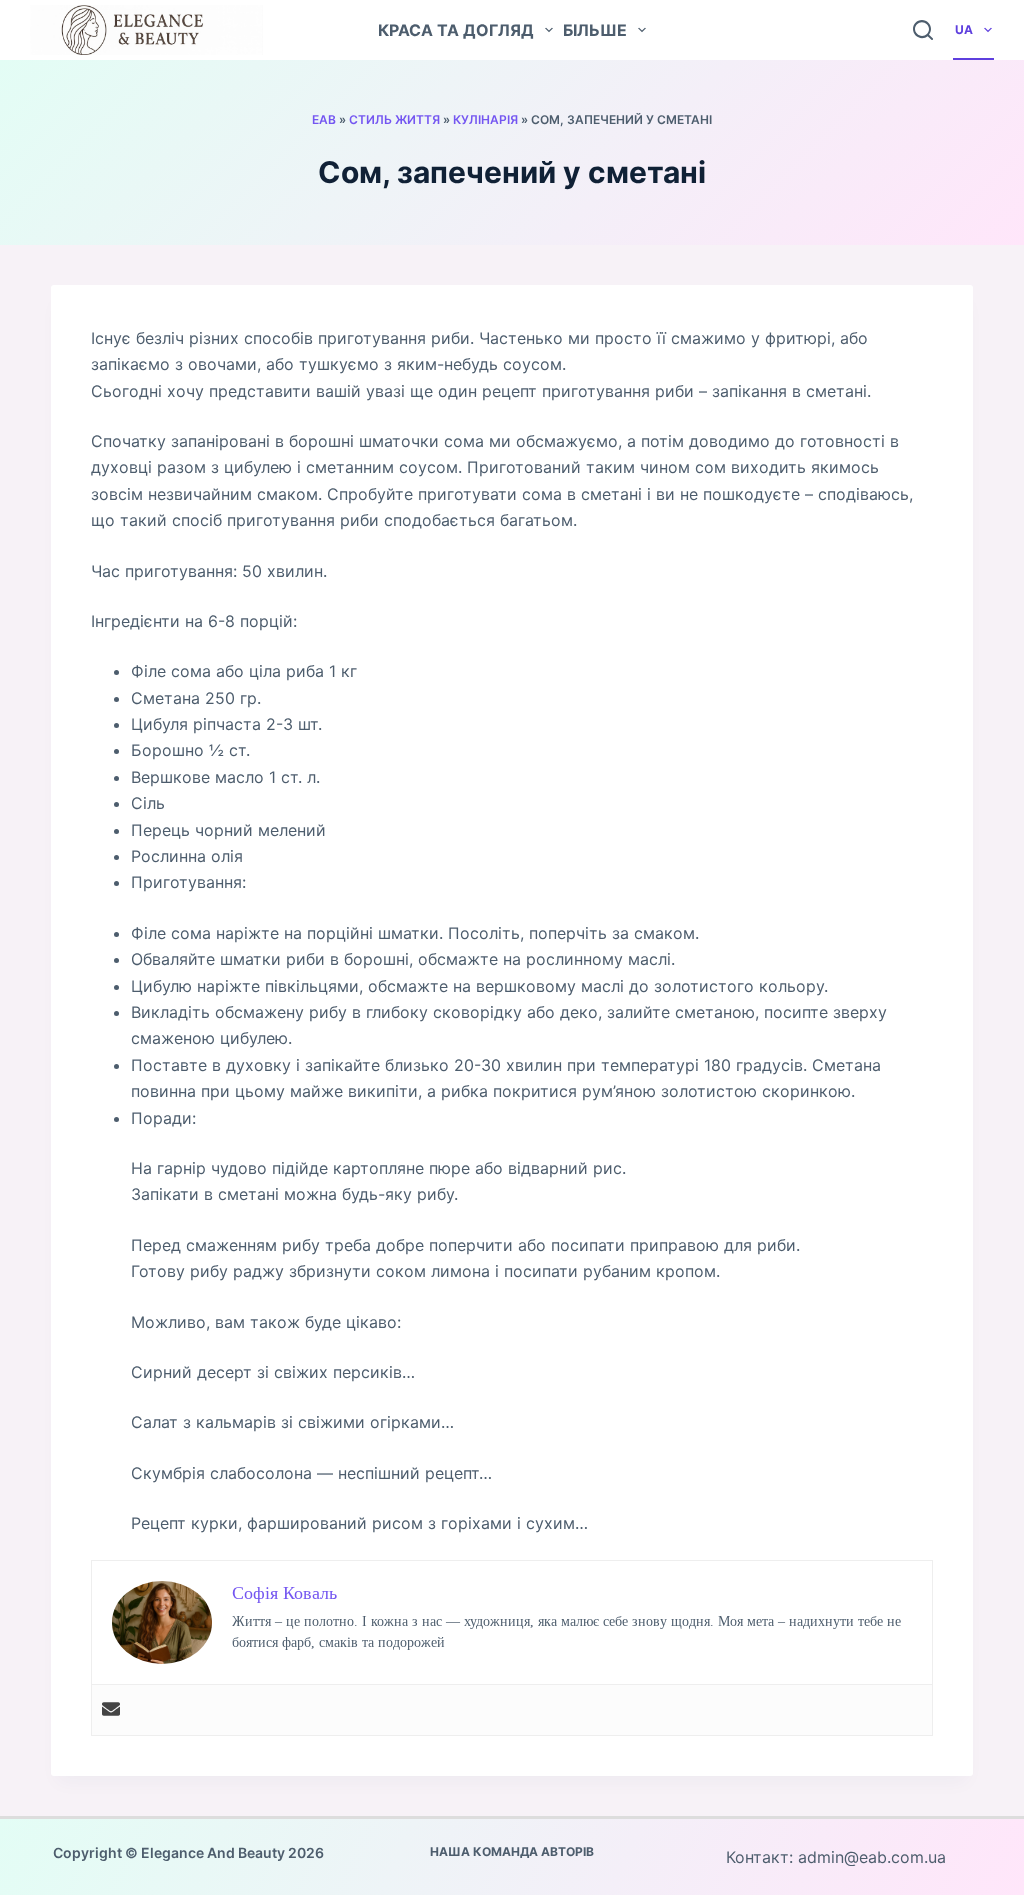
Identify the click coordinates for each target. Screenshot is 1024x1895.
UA (964, 29)
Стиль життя (394, 119)
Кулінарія (485, 119)
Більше (595, 30)
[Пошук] (923, 30)
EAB (324, 119)
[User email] (111, 1710)
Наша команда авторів (512, 1851)
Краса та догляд (456, 30)
